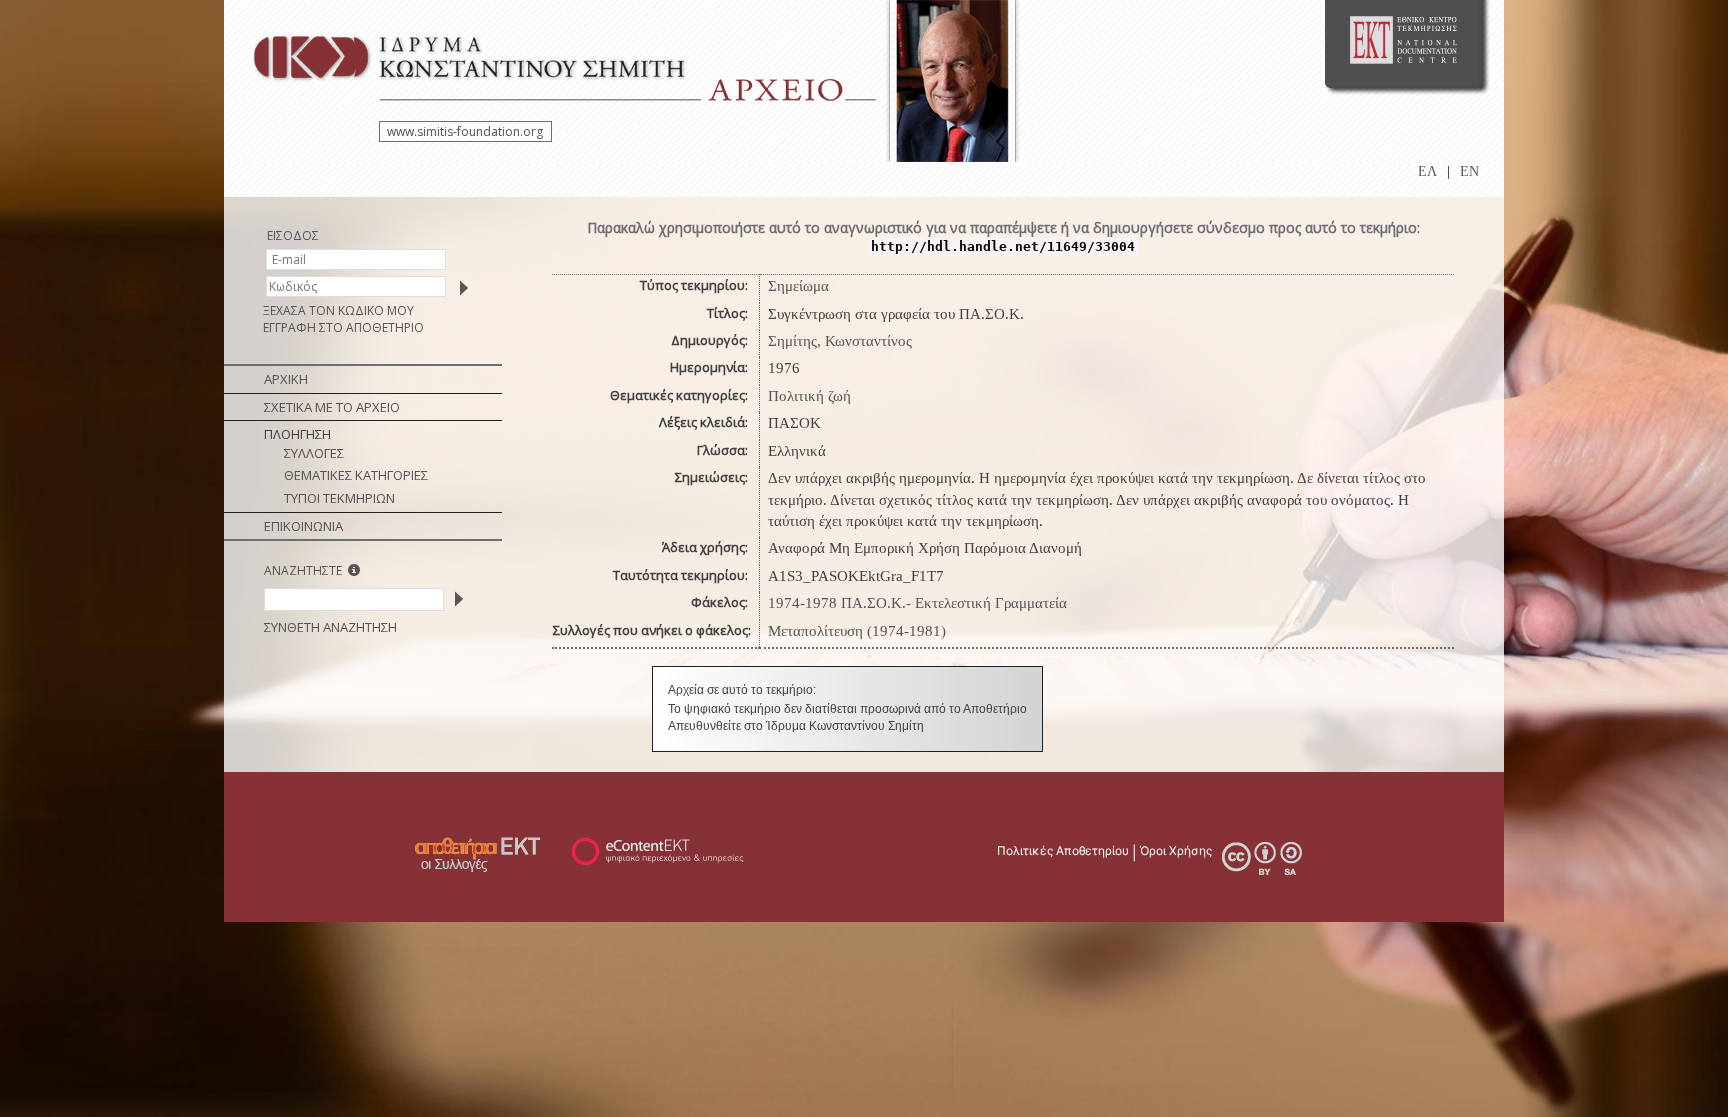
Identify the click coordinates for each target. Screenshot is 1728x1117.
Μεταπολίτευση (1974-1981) (857, 631)
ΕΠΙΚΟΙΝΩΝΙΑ (303, 526)
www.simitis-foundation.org (465, 131)
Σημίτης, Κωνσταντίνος (840, 341)
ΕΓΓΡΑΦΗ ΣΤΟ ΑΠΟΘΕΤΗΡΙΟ (343, 327)
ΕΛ (1427, 171)
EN (1469, 171)
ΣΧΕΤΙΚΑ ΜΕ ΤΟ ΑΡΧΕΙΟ (332, 407)
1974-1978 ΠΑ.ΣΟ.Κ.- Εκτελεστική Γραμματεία (917, 603)
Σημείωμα (798, 286)
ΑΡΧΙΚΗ (286, 379)
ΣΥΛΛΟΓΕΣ (314, 453)
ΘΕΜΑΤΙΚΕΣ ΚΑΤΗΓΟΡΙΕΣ (356, 475)
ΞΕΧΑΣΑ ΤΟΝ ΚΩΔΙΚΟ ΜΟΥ (338, 310)
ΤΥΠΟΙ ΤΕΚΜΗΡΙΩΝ (339, 498)
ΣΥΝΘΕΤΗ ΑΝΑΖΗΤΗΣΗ (330, 627)
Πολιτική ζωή (809, 396)
